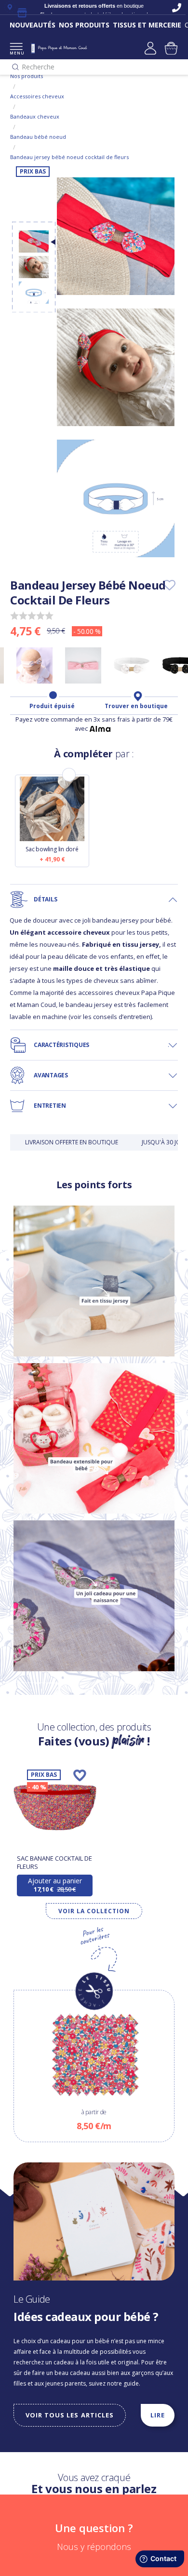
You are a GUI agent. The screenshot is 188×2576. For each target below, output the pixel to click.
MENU (16, 53)
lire (158, 2415)
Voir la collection (94, 1911)
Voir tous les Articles (70, 2415)
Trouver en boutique (136, 706)
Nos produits (27, 76)
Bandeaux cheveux (35, 116)
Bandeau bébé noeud (38, 137)
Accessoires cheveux (37, 96)
